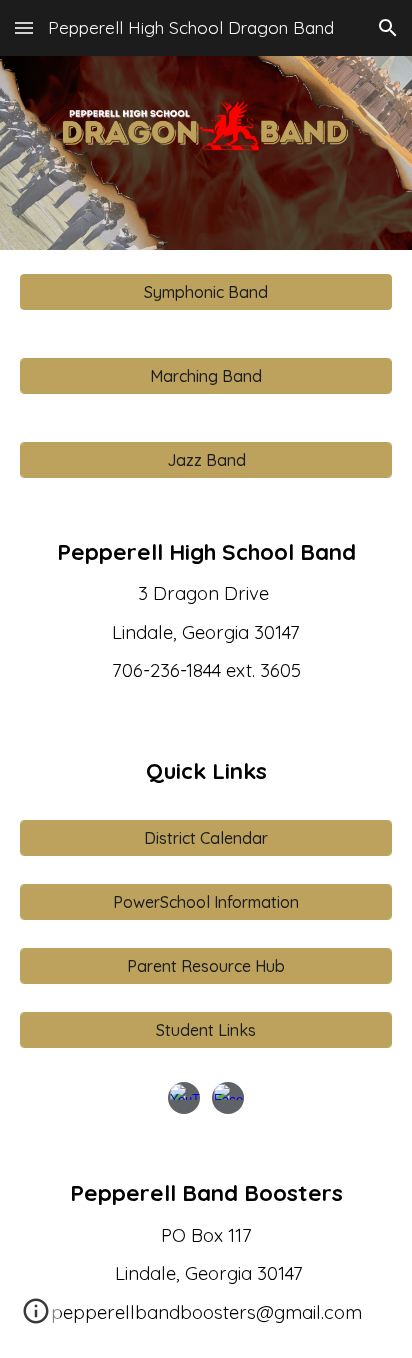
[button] (24, 27)
